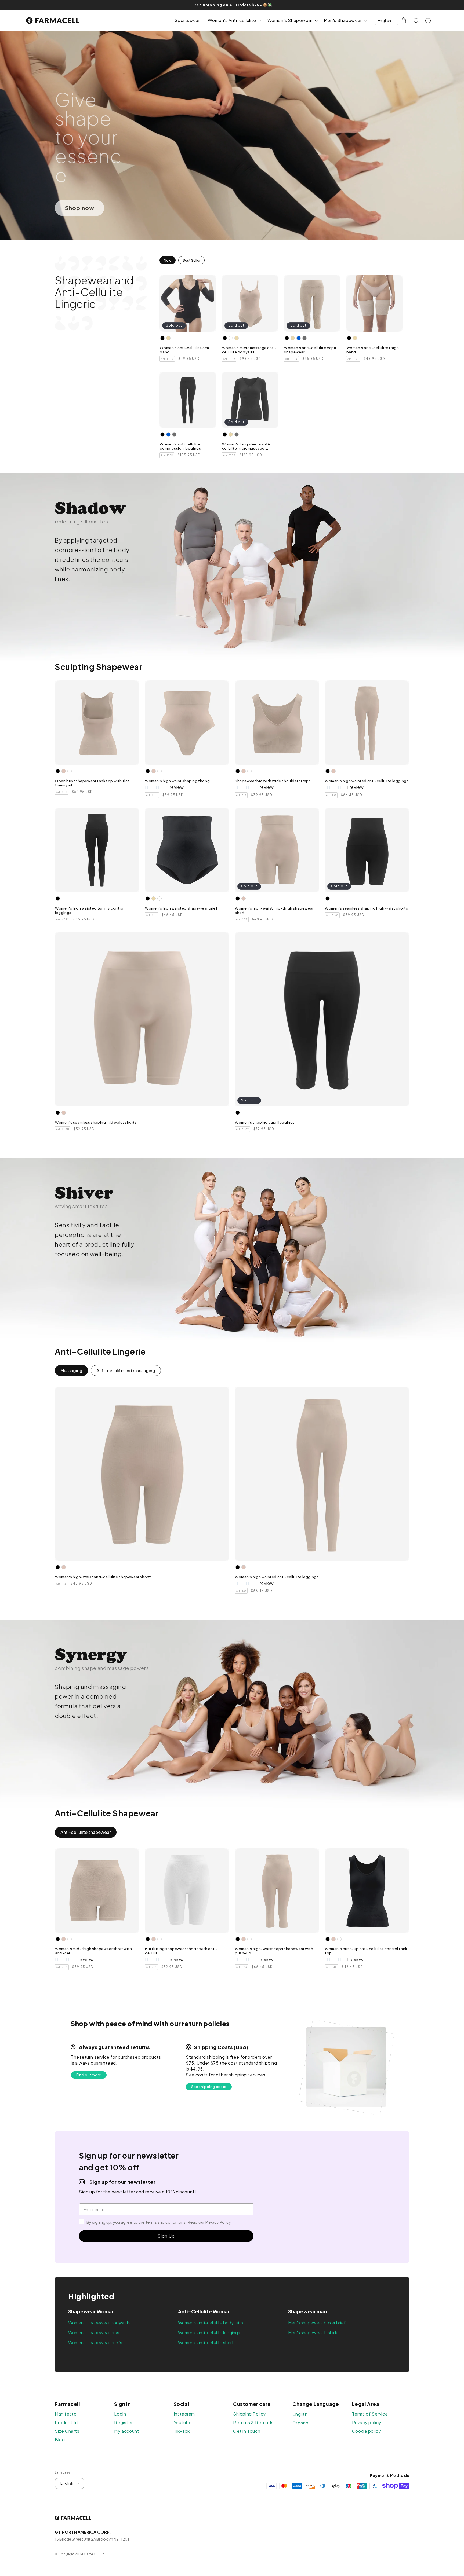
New (168, 260)
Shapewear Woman (91, 2311)
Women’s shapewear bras (94, 2333)
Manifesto (66, 2414)
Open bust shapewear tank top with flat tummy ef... (92, 783)
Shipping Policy (249, 2414)
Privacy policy (367, 2423)
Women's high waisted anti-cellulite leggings (367, 781)
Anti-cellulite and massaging (126, 1370)
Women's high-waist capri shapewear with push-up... (274, 1951)
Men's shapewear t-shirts (313, 2333)
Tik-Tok (182, 2431)
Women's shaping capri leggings (265, 1122)
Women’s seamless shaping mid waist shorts (96, 1122)
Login (120, 2414)
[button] (233, 21)
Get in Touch (247, 2431)
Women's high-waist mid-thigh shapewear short (274, 910)
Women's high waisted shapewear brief (181, 908)
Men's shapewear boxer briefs (318, 2323)
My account (127, 2431)
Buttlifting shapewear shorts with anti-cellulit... (181, 1951)
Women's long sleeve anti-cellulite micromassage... (247, 446)
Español (301, 2423)
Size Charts (67, 2431)
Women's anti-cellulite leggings (209, 2333)
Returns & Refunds (253, 2423)
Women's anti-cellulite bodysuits (211, 2323)
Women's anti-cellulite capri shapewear (310, 350)
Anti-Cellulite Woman (204, 2311)
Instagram (184, 2414)
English (300, 2414)
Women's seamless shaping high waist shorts (366, 908)
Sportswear (187, 20)
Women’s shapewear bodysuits (99, 2323)
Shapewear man (307, 2311)
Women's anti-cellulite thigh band (373, 350)
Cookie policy (367, 2431)
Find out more (89, 2075)
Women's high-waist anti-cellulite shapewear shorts (104, 1577)
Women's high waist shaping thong (177, 781)
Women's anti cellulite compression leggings (180, 446)
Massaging (71, 1370)
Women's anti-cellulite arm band (184, 350)
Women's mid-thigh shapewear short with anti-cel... (94, 1951)
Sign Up (166, 2236)
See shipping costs (209, 2087)
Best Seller (191, 260)
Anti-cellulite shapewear (86, 1832)
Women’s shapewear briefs (95, 2342)
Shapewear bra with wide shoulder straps (273, 781)
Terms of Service (370, 2414)
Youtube (183, 2423)
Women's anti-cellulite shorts (207, 2342)
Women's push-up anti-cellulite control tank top (366, 1951)
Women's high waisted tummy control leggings (90, 910)
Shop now (80, 208)
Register (123, 2423)
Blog (60, 2440)
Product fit (67, 2423)
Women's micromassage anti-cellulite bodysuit (249, 350)
